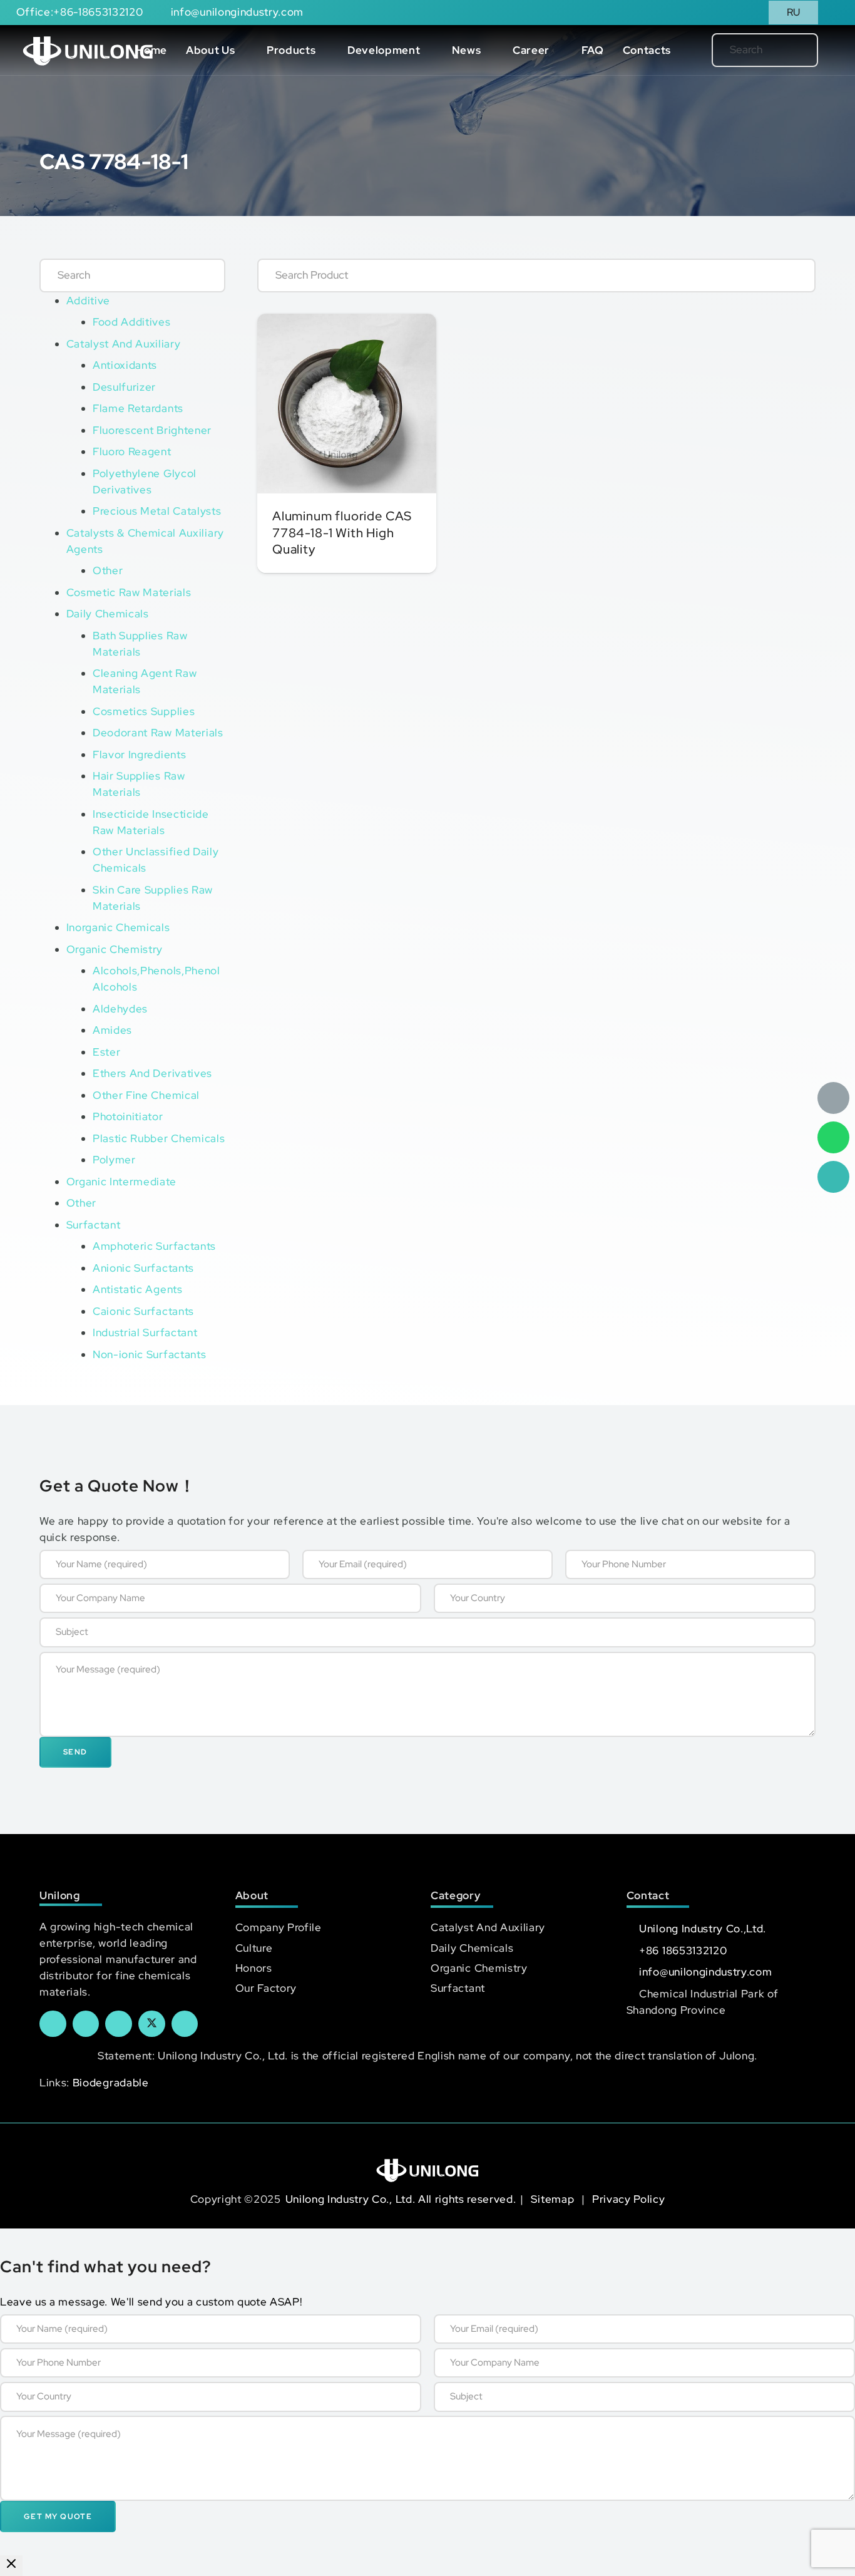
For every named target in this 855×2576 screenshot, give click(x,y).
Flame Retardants (138, 408)
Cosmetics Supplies (144, 711)
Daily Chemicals (108, 614)
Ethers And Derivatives (152, 1073)
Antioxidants (125, 365)
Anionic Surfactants (143, 1268)
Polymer (114, 1160)
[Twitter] (152, 2024)
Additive (88, 301)
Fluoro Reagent (132, 451)
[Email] (833, 1098)
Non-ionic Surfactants (149, 1354)
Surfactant (94, 1225)
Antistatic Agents (138, 1289)
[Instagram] (185, 2024)
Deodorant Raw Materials (158, 733)
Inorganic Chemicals (118, 927)
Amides (112, 1030)
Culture (254, 1948)
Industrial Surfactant (145, 1332)
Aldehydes (120, 1009)
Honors (254, 1968)
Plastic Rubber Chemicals (159, 1138)
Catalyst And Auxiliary (124, 344)
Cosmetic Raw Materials (129, 592)
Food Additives (132, 322)
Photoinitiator (128, 1116)
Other (108, 570)
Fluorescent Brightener (152, 430)
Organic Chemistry (115, 949)
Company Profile (279, 1927)
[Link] (88, 50)
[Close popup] (11, 2566)
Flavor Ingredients (139, 755)
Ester (106, 1052)
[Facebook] (53, 2024)
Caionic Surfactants (143, 1311)
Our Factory (266, 1988)
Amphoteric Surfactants (154, 1246)
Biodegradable (111, 2083)
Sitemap (554, 2199)
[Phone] (833, 1177)
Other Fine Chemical (146, 1095)
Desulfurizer (124, 387)
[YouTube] (119, 2024)
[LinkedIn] (86, 2024)
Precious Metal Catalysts (157, 511)
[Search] (788, 50)
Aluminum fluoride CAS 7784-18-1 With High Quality (342, 532)
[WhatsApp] (833, 1137)
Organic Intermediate (122, 1182)
